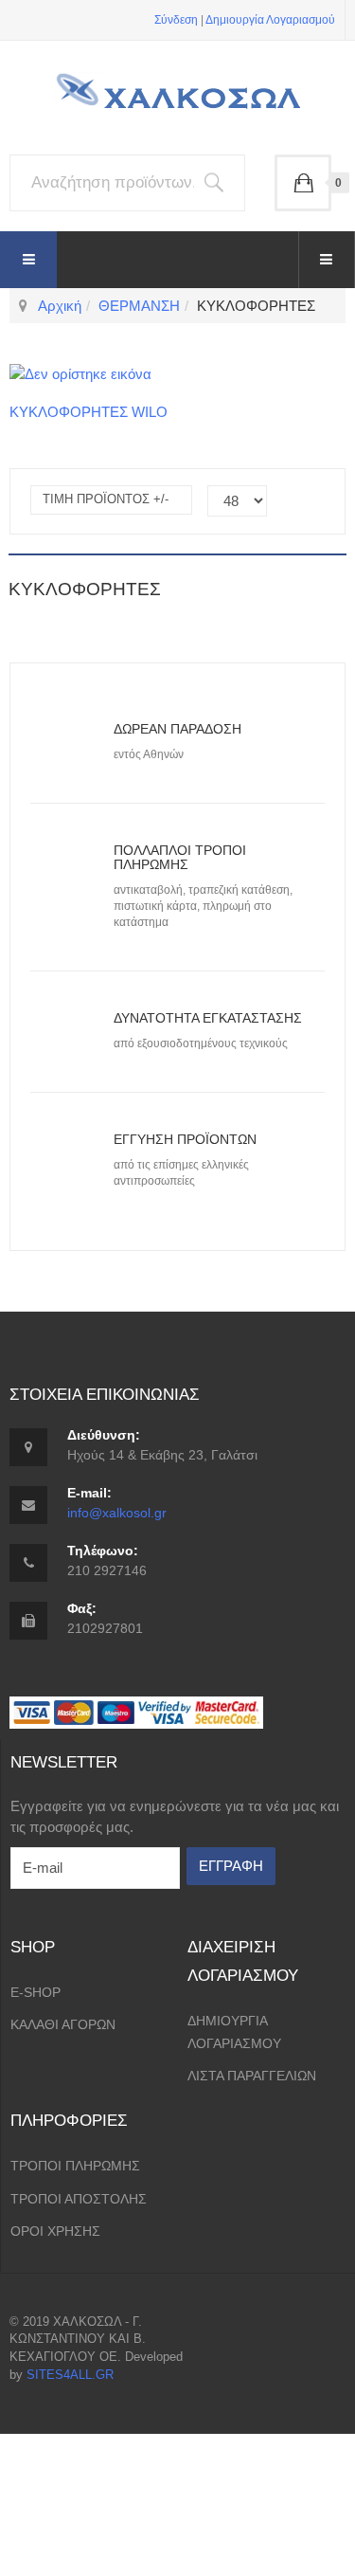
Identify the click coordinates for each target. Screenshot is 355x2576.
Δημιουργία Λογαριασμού (270, 20)
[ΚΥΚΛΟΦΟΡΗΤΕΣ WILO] (80, 373)
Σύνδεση (176, 20)
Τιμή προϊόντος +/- (106, 499)
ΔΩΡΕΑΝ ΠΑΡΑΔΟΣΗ (177, 729)
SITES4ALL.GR (70, 2375)
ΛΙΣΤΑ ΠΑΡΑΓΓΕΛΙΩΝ (252, 2076)
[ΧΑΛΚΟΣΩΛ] (178, 99)
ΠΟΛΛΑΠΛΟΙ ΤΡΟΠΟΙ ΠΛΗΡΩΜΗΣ (180, 857)
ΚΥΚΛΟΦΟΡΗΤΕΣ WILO (89, 412)
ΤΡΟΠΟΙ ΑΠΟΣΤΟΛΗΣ (79, 2199)
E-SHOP (35, 1992)
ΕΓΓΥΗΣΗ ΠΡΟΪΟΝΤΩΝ (185, 1139)
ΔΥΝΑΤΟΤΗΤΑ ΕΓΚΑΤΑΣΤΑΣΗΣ (208, 1018)
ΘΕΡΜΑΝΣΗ (139, 306)
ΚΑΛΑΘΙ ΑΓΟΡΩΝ (63, 2024)
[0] (303, 183)
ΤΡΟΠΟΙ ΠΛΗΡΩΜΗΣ (75, 2166)
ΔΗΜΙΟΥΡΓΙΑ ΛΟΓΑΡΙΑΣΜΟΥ (234, 2032)
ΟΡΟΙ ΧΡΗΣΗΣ (55, 2231)
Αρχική (60, 306)
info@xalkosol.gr (117, 1513)
